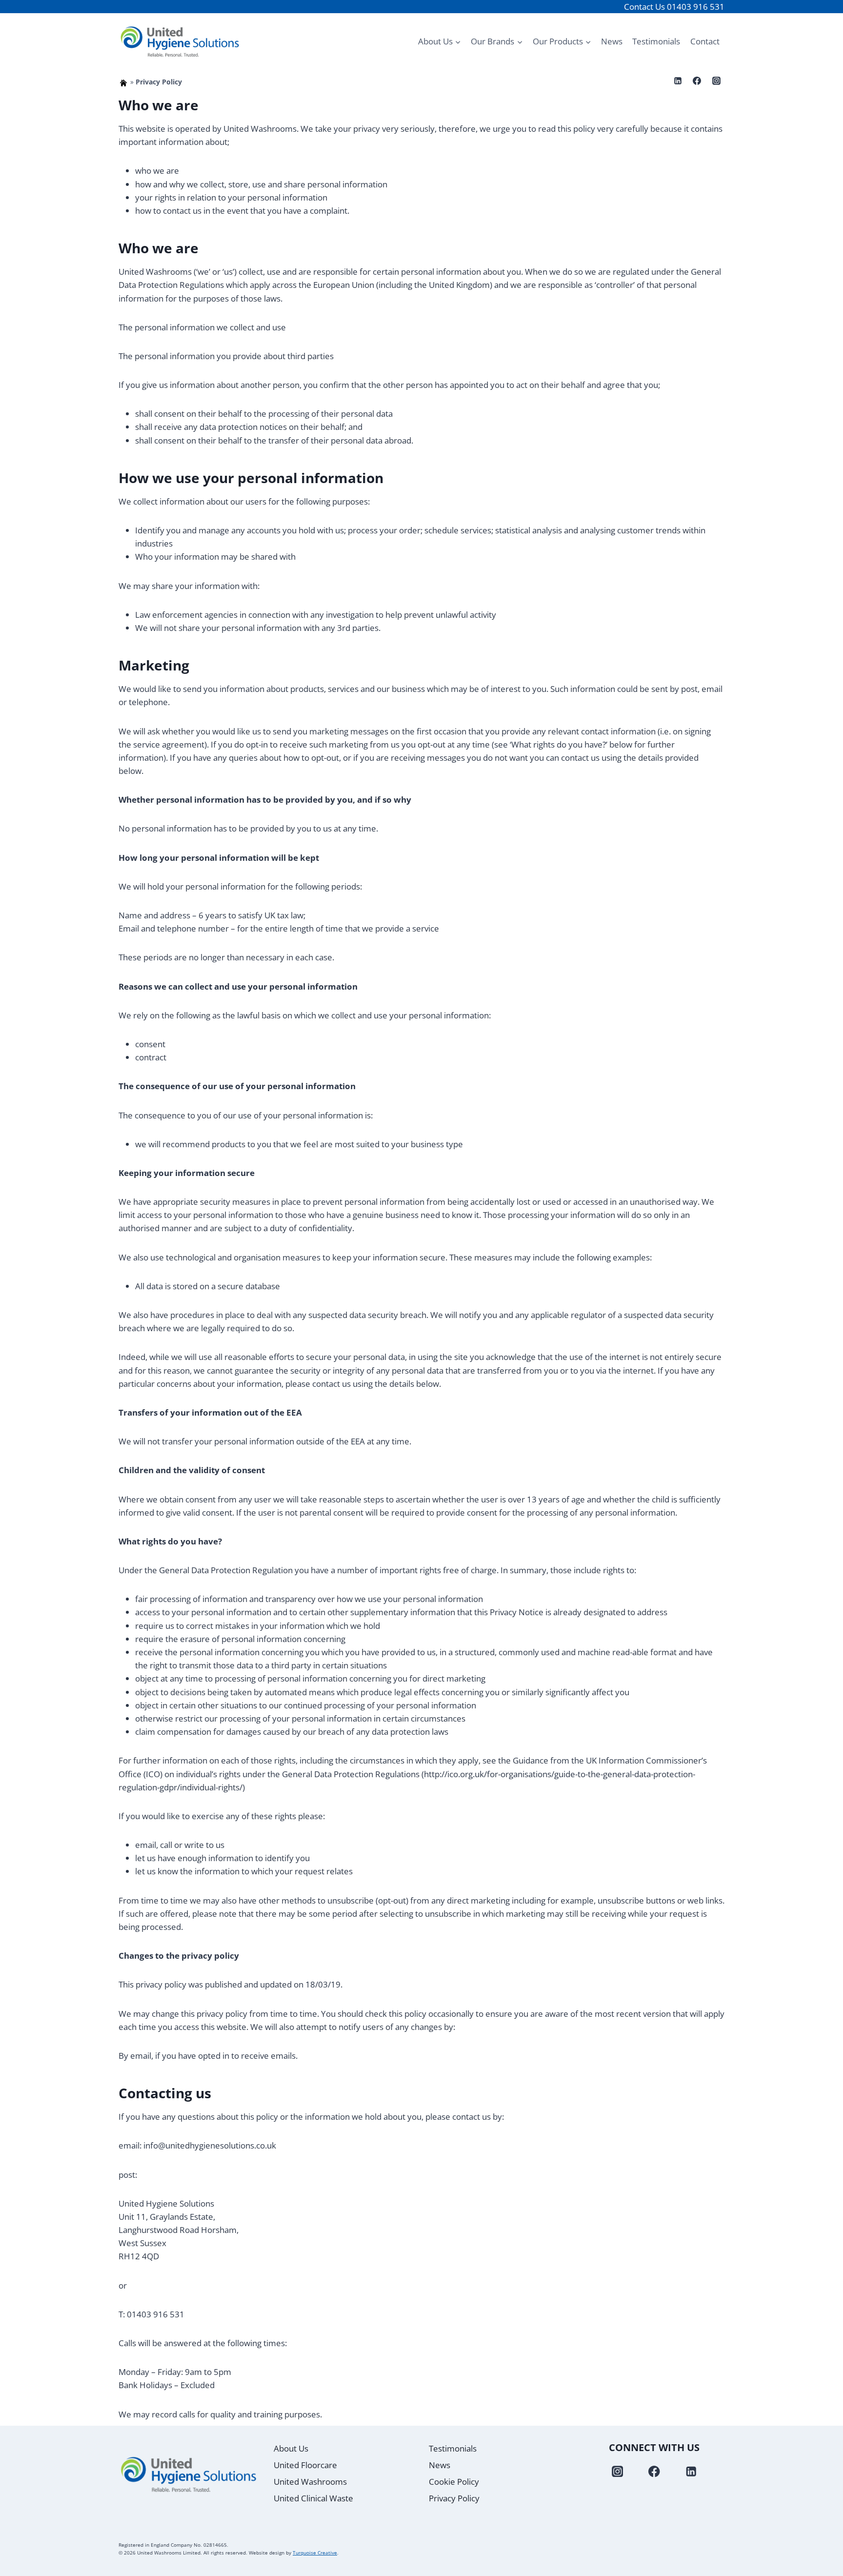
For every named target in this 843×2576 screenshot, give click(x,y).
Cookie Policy (454, 2482)
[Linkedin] (678, 81)
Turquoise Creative (315, 2553)
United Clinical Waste (313, 2498)
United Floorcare (305, 2465)
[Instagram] (716, 81)
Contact (705, 41)
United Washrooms (310, 2482)
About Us (291, 2448)
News (612, 41)
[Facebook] (697, 81)
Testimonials (656, 41)
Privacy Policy (454, 2498)
